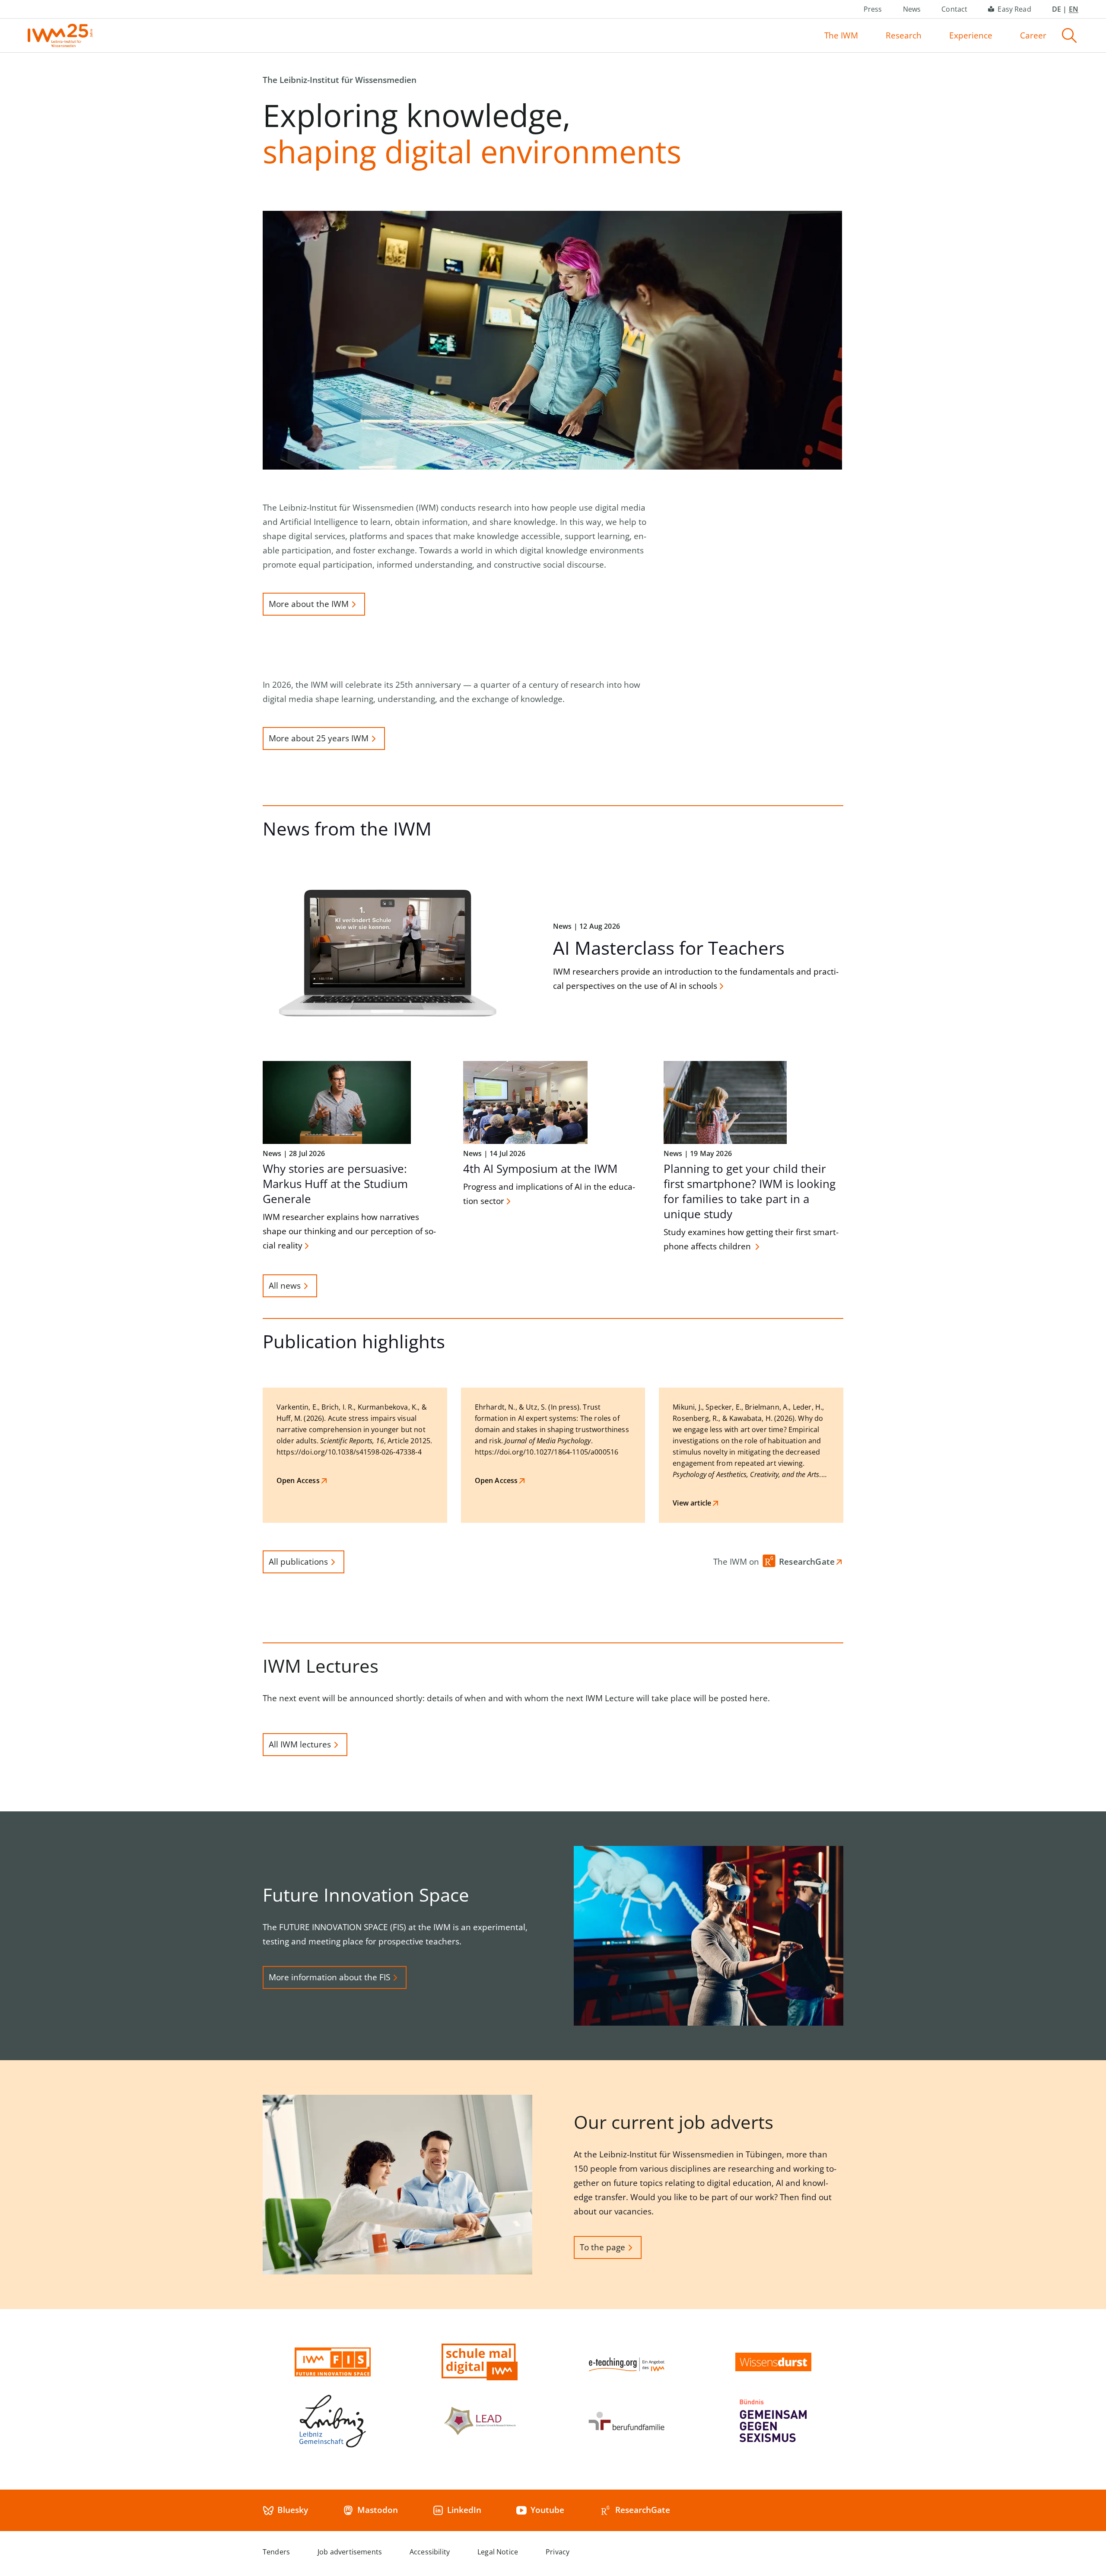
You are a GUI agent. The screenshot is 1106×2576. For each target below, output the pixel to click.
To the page (602, 2247)
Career (1033, 35)
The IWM (841, 35)
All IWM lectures (300, 1744)
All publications (298, 1562)
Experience (971, 35)
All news (285, 1286)
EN (1074, 9)
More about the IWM (309, 604)
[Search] (1069, 35)
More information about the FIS (329, 1977)
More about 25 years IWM (319, 738)
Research (904, 35)
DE (1057, 9)
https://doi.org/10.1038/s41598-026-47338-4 (349, 1452)
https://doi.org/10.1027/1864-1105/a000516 (547, 1452)
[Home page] (60, 35)
